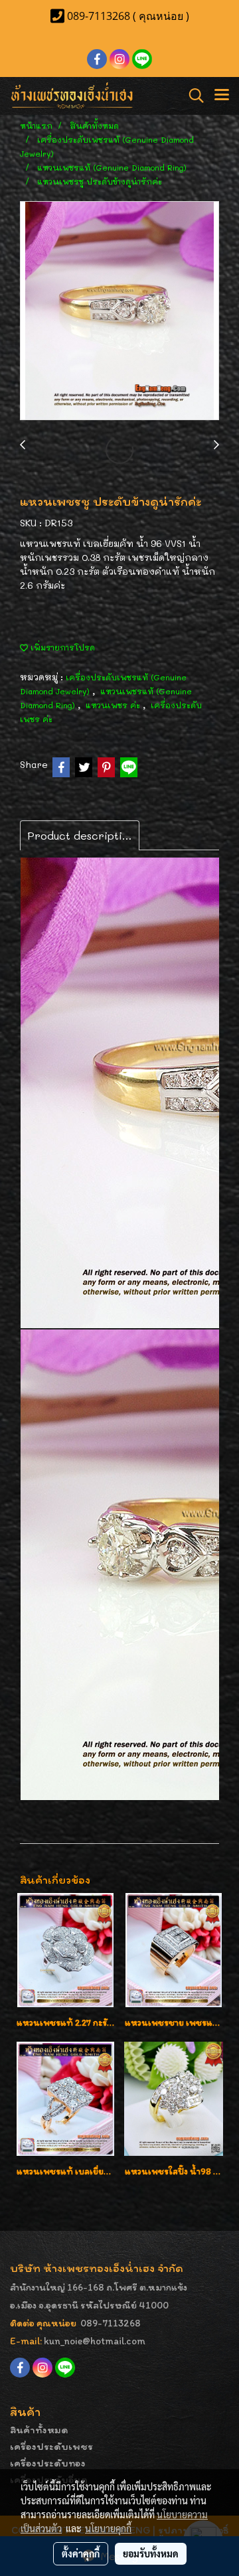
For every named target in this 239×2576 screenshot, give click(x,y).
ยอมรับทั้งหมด (151, 2553)
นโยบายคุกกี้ (108, 2528)
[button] (192, 96)
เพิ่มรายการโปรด (61, 647)
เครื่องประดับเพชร (51, 2446)
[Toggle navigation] (222, 96)
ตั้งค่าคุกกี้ (81, 2553)
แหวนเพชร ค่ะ (114, 705)
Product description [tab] (81, 835)
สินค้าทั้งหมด (39, 2430)
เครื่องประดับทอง (48, 2463)
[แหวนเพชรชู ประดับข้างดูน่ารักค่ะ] (119, 311)
